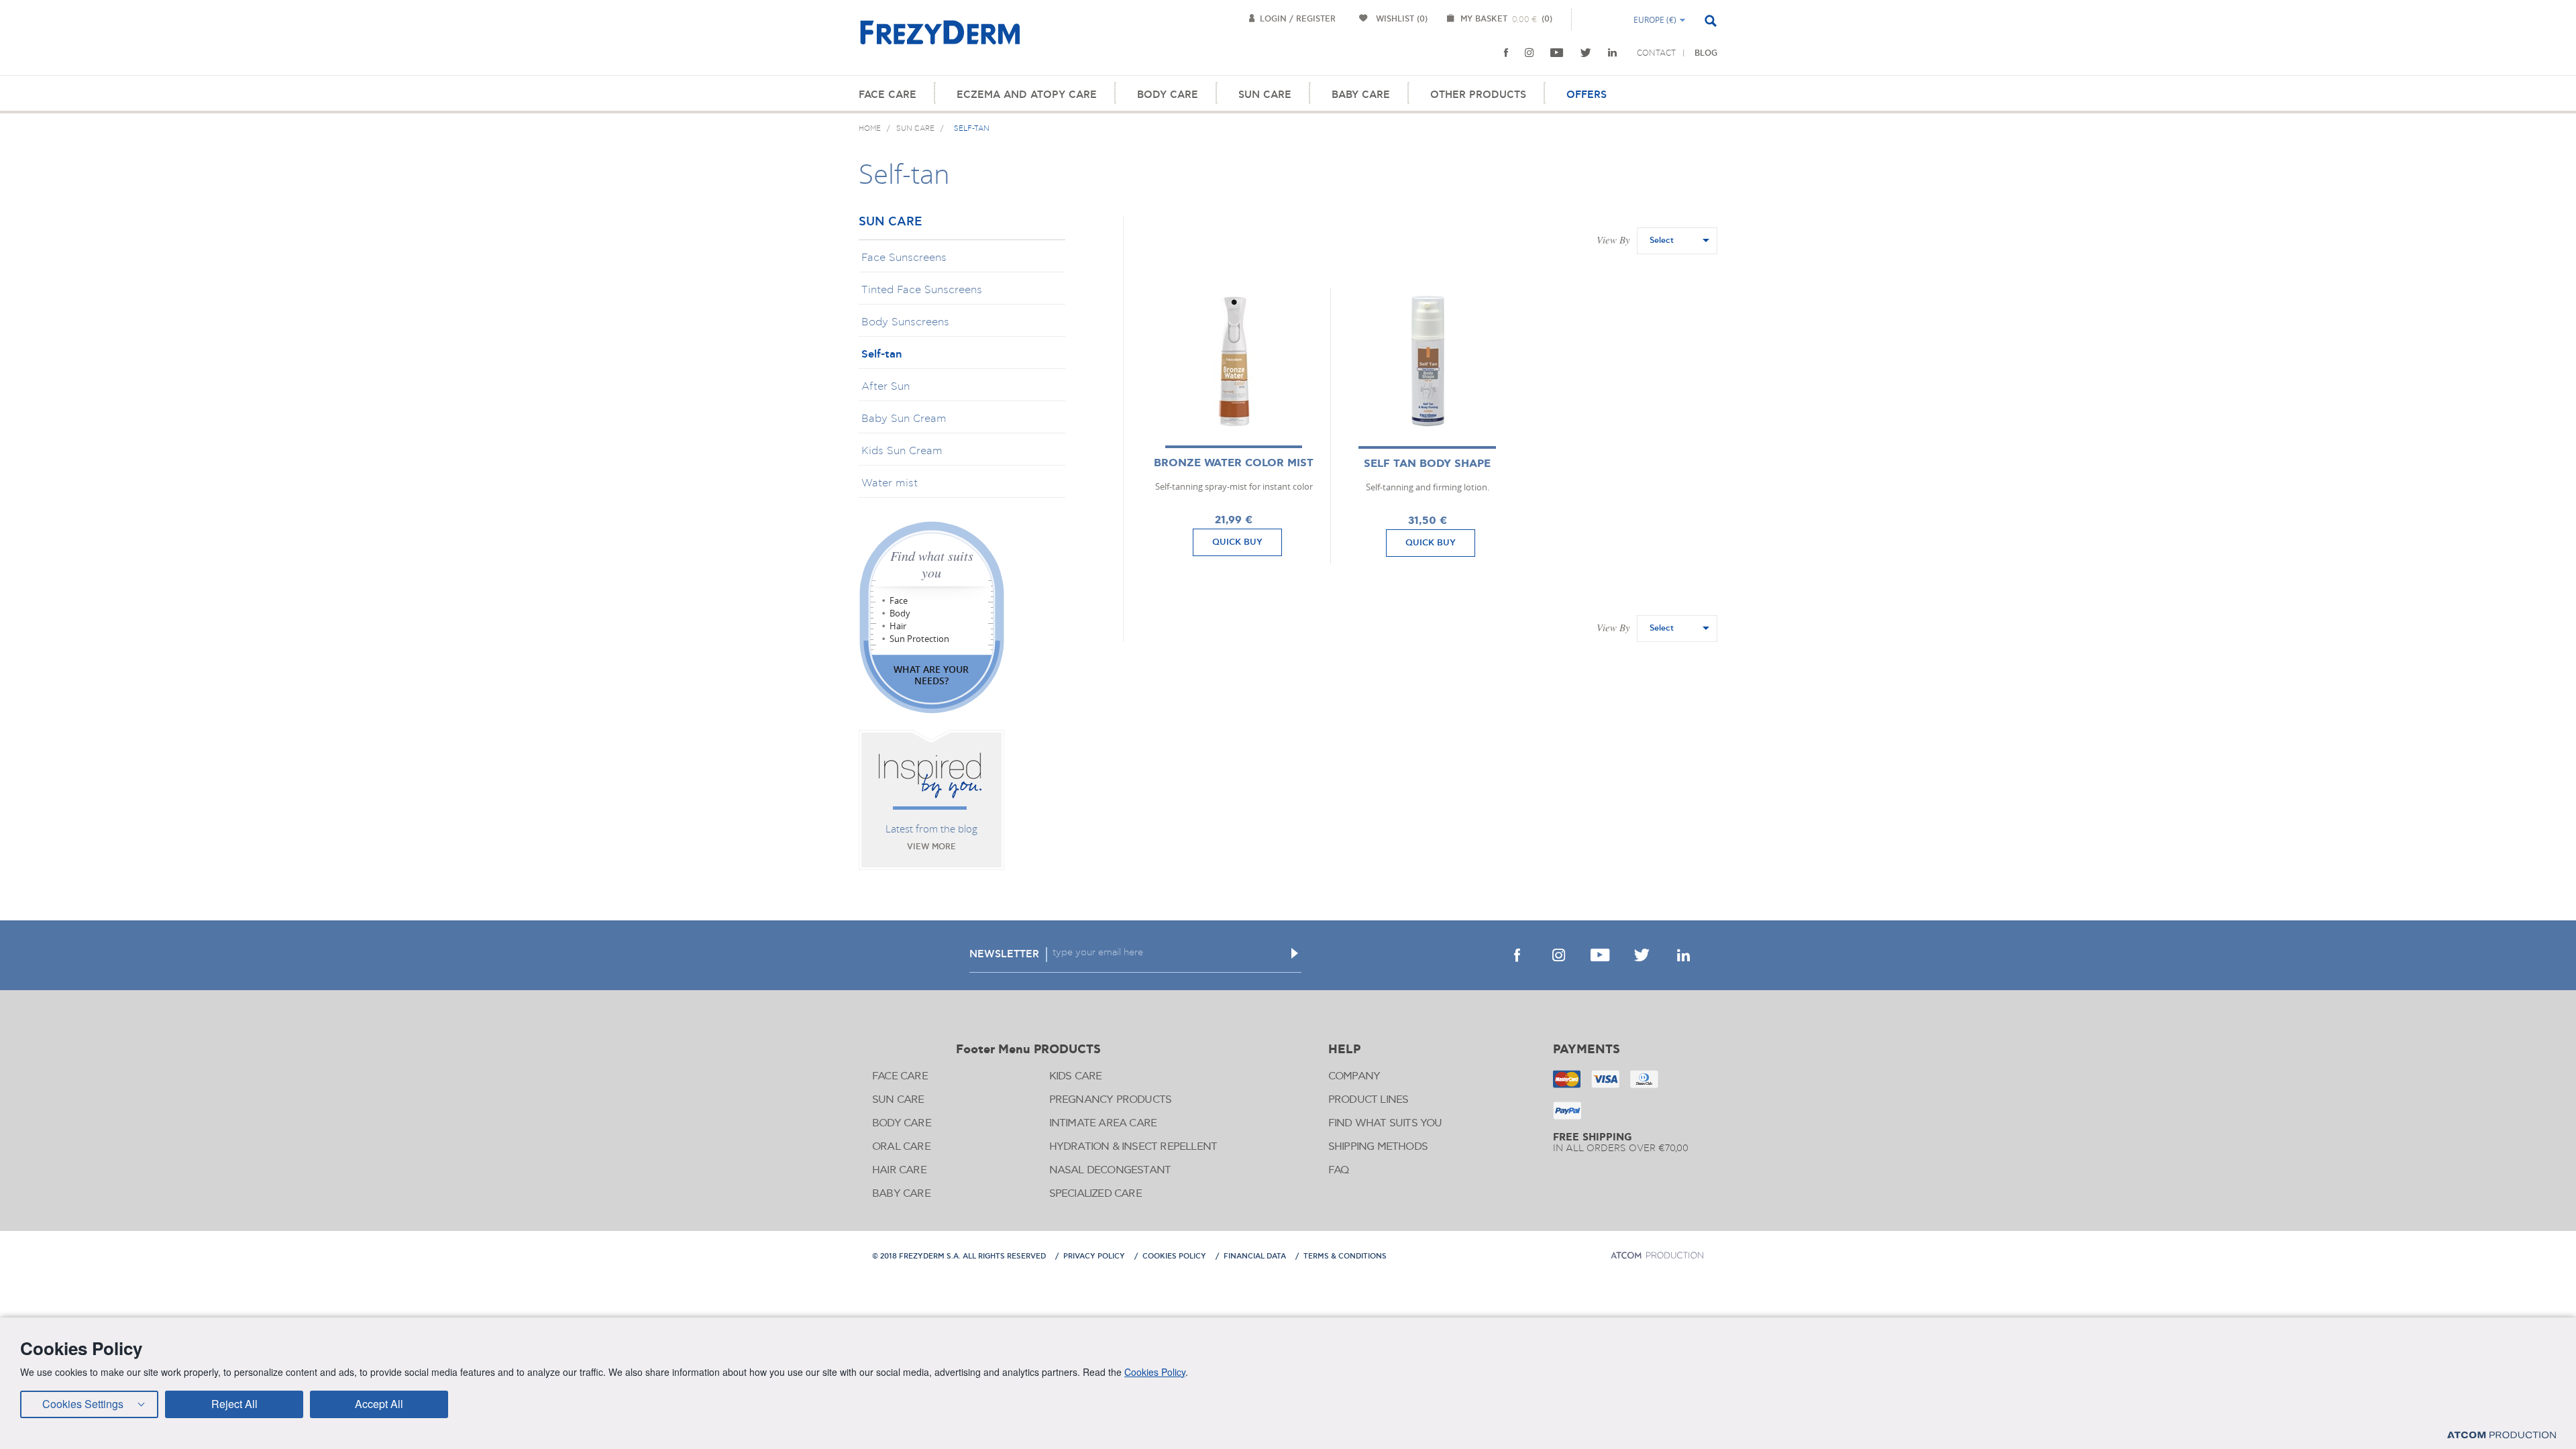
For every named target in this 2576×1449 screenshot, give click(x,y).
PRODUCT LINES (1368, 1100)
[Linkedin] (1612, 53)
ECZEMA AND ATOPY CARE (1027, 95)
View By (1613, 239)
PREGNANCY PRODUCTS (1111, 1100)
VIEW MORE (931, 847)
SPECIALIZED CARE (1095, 1194)
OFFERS (1587, 95)
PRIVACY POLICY (1094, 1256)
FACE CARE (888, 95)
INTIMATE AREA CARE (1103, 1123)
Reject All (234, 1404)
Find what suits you (932, 564)
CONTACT (1656, 53)
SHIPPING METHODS (1378, 1147)
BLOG (1706, 53)
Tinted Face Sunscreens (922, 290)
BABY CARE (1361, 95)
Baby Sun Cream (904, 419)
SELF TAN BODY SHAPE (1427, 464)
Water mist (890, 483)
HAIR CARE (899, 1170)
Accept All (379, 1404)
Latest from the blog (931, 828)
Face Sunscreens (904, 258)
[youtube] (1557, 53)
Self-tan (881, 354)
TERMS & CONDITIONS (1345, 1256)
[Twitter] (1586, 53)
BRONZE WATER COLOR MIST (1234, 463)
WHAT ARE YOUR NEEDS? (931, 675)
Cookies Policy (1155, 1372)
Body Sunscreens (905, 322)
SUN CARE (1265, 95)
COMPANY (1354, 1076)
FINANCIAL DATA (1255, 1256)
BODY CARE (1168, 95)
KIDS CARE (1076, 1076)
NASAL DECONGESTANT (1110, 1170)
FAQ (1339, 1170)
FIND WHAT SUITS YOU (1385, 1123)
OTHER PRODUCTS (1478, 95)
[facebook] (1506, 53)
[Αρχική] (940, 40)
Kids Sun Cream (902, 451)
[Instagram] (1529, 53)
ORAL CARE (901, 1147)
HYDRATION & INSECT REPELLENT (1133, 1147)
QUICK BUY (1237, 542)
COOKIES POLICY (1174, 1256)
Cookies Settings (83, 1404)
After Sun (885, 386)
